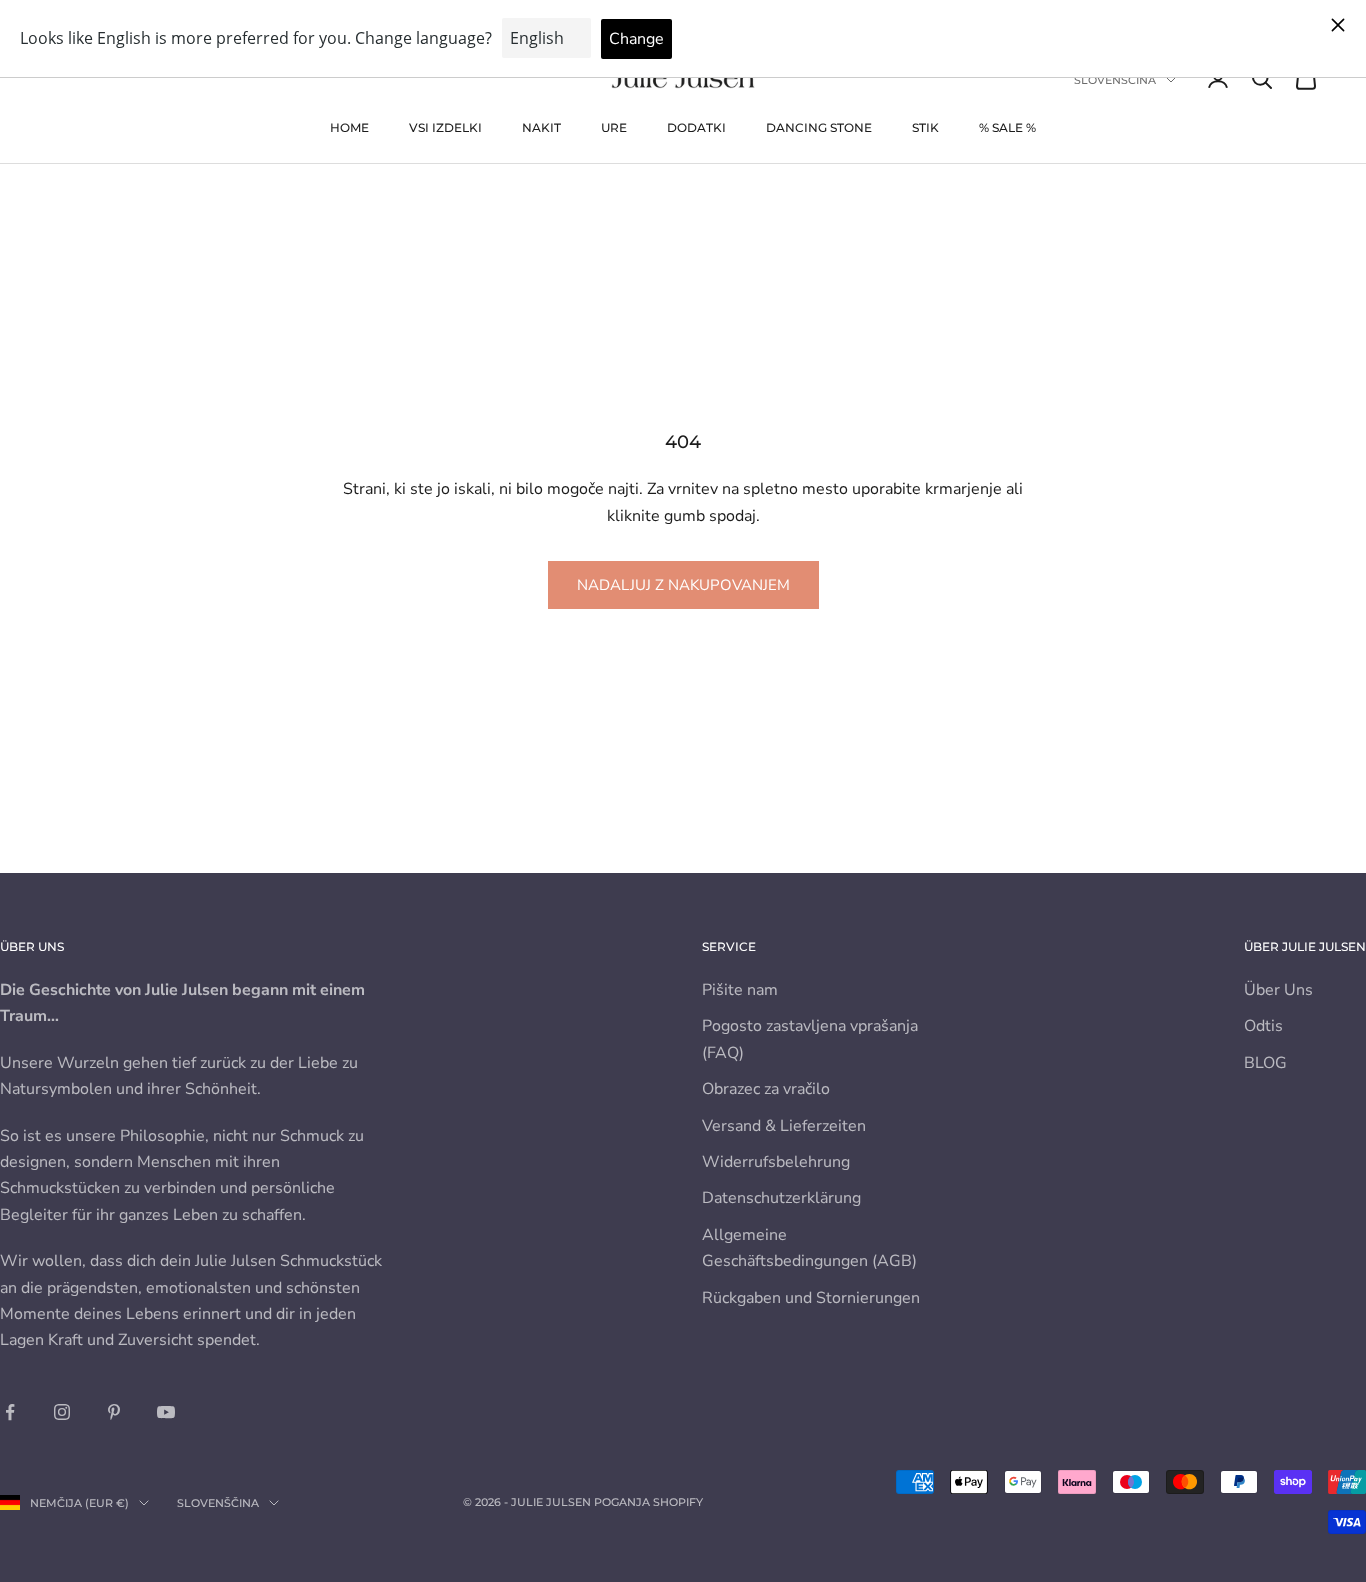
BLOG (1265, 1063)
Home (349, 127)
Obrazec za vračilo (766, 1089)
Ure (614, 127)
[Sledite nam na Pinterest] (114, 1412)
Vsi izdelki (445, 127)
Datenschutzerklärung (781, 1198)
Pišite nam (740, 990)
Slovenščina (1115, 80)
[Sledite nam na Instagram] (62, 1412)
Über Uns (1278, 990)
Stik (925, 127)
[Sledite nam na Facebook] (10, 1412)
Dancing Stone (819, 127)
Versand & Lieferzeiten (784, 1126)
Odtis (1263, 1026)
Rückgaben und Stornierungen (811, 1298)
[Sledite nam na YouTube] (166, 1412)
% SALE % (1007, 127)
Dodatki (696, 127)
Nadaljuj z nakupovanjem (683, 585)
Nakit (541, 127)
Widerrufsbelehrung (776, 1162)
